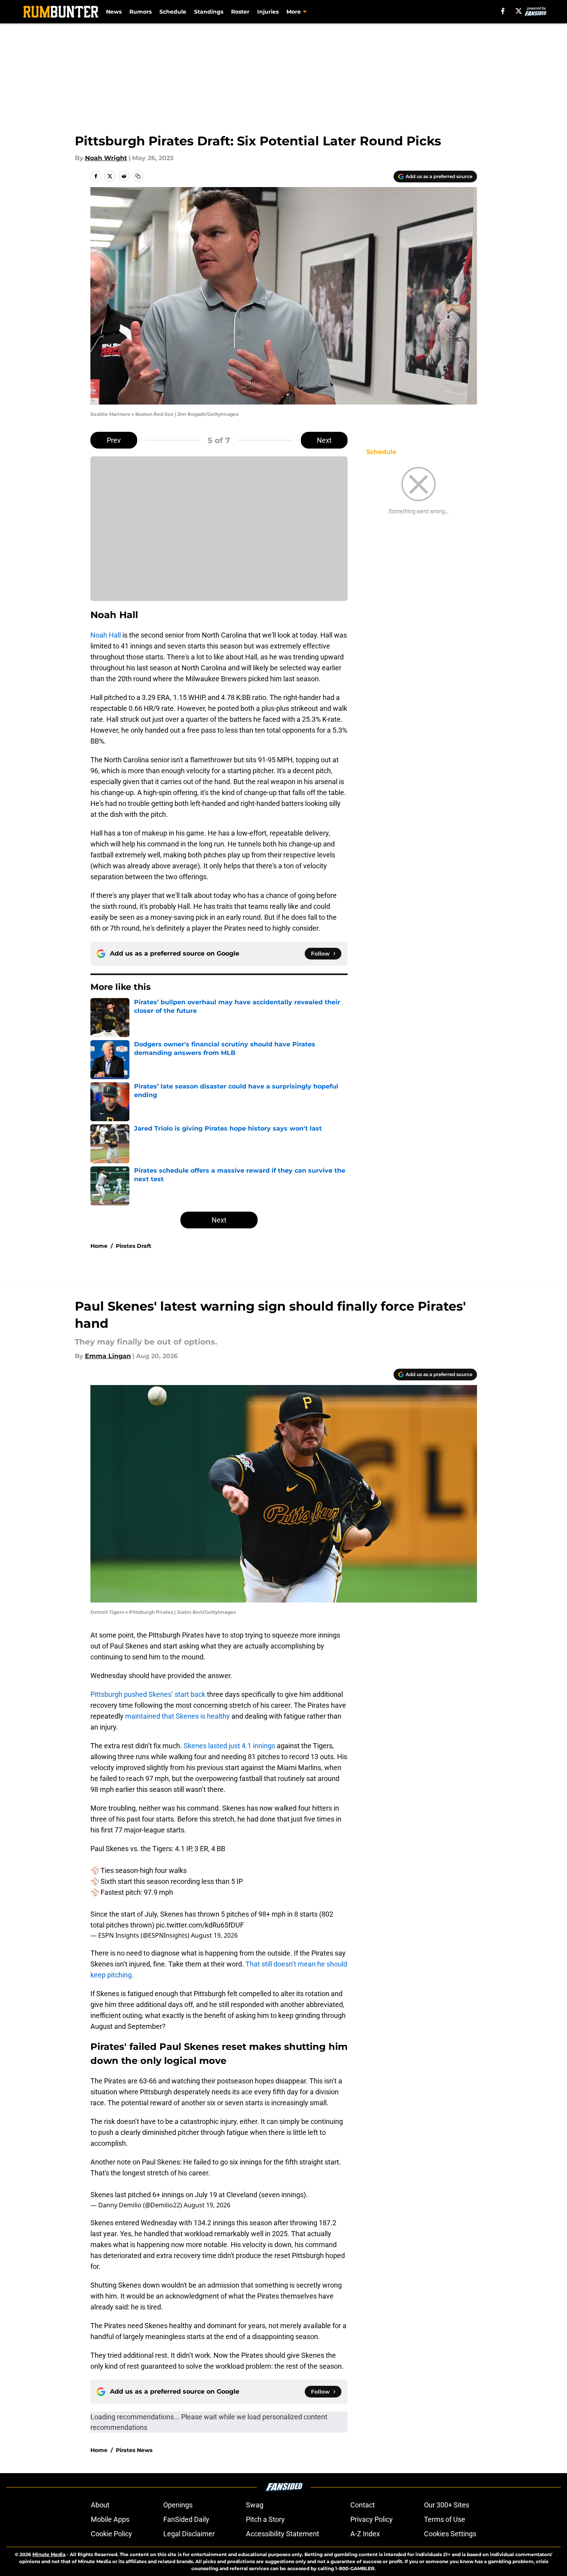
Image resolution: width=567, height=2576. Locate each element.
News (114, 12)
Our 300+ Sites (447, 2505)
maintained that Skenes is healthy (178, 1716)
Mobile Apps (110, 2519)
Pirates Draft (133, 1246)
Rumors (140, 12)
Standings (209, 12)
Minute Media (49, 2554)
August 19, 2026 (214, 1935)
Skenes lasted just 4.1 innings (229, 1746)
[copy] (138, 176)
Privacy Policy (372, 2519)
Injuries (268, 12)
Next (324, 440)
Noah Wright (106, 158)
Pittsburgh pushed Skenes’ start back (148, 1694)
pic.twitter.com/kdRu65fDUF (200, 1925)
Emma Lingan (108, 1356)
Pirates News (134, 2450)
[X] (519, 11)
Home (99, 1246)
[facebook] (503, 11)
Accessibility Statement (283, 2534)
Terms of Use (445, 2519)
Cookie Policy (111, 2534)
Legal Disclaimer (189, 2534)
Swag (255, 2505)
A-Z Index (365, 2534)
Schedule (173, 12)
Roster (240, 12)
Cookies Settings (450, 2534)
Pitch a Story (265, 2519)
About (100, 2505)
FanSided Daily (186, 2519)
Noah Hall (106, 635)
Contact (363, 2505)
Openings (178, 2505)
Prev (114, 440)
